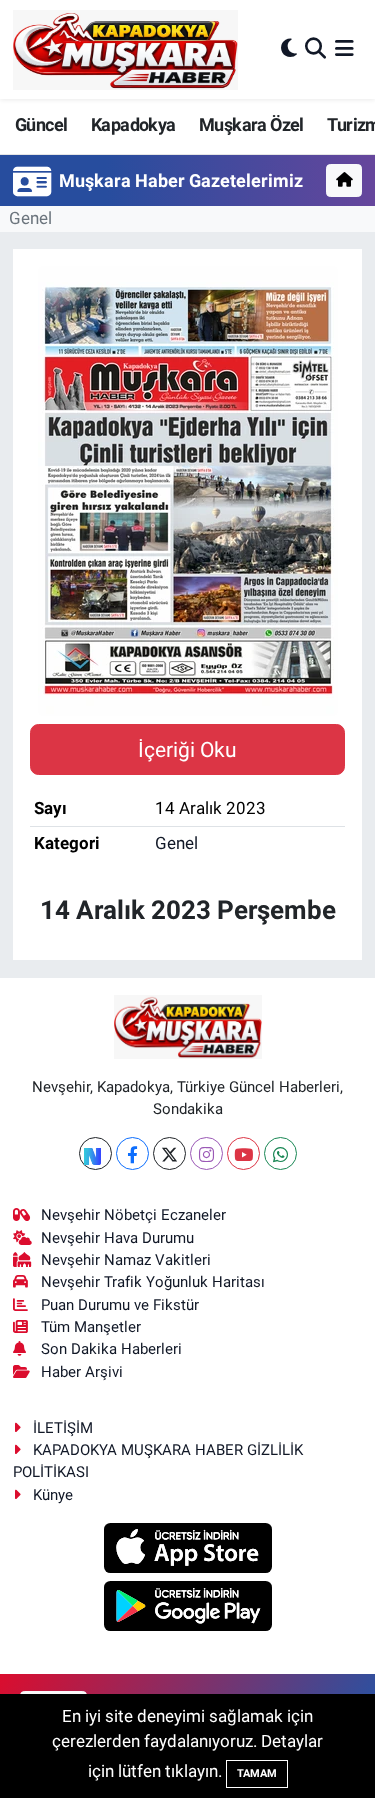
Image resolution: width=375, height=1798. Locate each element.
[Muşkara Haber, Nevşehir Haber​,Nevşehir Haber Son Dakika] (125, 49)
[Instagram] (206, 1153)
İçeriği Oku (187, 749)
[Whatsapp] (280, 1153)
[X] (169, 1153)
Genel (30, 218)
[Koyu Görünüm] (289, 49)
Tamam (257, 1773)
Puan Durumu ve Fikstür (120, 1305)
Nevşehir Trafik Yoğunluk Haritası (153, 1282)
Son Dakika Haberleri (111, 1349)
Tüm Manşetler (91, 1327)
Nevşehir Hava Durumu (117, 1238)
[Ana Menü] (344, 49)
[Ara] (315, 49)
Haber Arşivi (82, 1372)
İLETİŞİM (63, 1428)
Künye (53, 1495)
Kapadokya (133, 124)
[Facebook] (132, 1153)
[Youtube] (243, 1153)
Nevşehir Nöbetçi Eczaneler (133, 1215)
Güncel (41, 124)
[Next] (95, 1153)
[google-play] (187, 1609)
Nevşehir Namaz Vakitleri (126, 1260)
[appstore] (187, 1551)
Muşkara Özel (251, 124)
